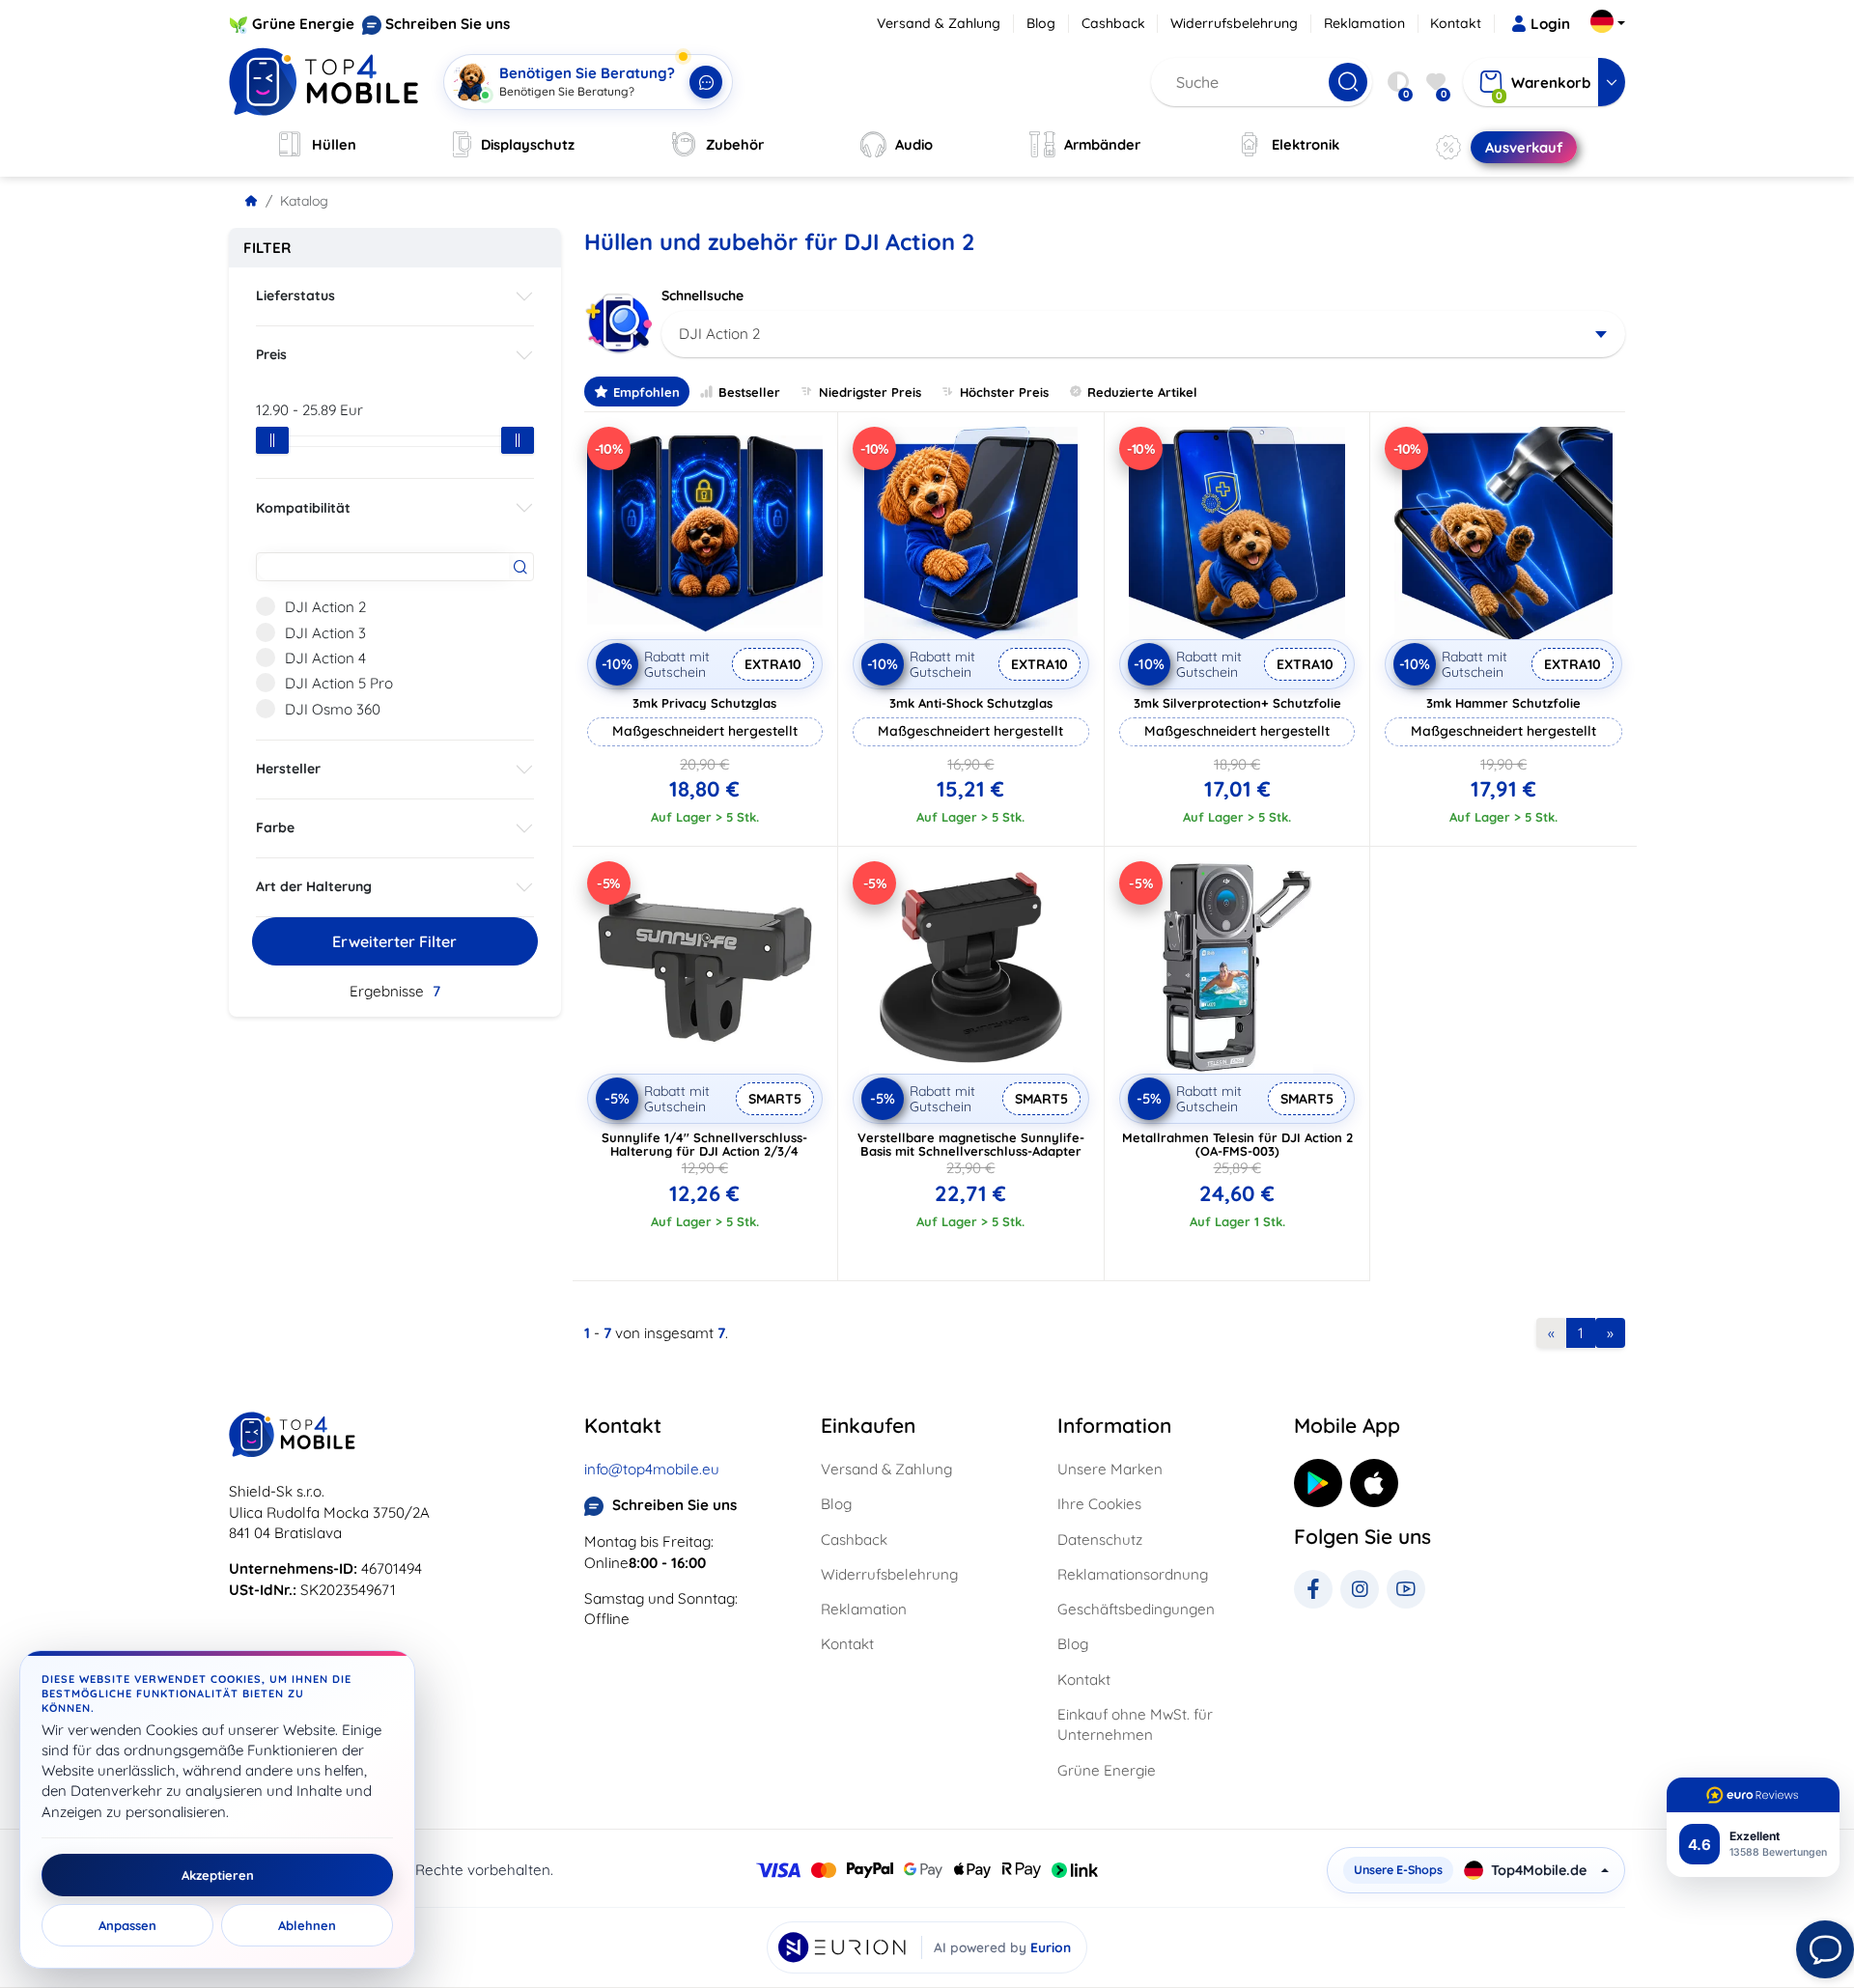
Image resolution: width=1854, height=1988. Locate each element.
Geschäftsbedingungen (1136, 1609)
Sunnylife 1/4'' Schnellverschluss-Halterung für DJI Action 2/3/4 (704, 1144)
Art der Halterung (314, 886)
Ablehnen (307, 1925)
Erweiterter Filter (394, 941)
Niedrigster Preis (870, 392)
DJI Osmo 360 (333, 709)
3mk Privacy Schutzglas (704, 703)
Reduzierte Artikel (1142, 392)
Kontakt (1456, 23)
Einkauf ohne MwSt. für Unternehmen (1135, 1724)
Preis (271, 354)
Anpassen (127, 1925)
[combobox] (1144, 334)
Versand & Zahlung (939, 23)
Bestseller (749, 392)
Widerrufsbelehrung (1234, 23)
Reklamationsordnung (1133, 1574)
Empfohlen (646, 392)
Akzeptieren (218, 1875)
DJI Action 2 (325, 607)
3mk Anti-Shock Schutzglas (971, 703)
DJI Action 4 (325, 658)
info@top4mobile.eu (652, 1469)
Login (1550, 24)
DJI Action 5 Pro (339, 683)
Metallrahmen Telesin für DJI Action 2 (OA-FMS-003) (1237, 1144)
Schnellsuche (702, 295)
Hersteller (288, 769)
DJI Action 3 (325, 633)
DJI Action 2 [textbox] (719, 334)
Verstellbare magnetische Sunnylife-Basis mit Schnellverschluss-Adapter (971, 1144)
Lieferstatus (295, 295)
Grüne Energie (303, 24)
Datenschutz (1100, 1540)
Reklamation (1364, 23)
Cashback (1113, 23)
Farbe (275, 827)
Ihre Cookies (1099, 1504)
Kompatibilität (303, 508)
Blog (1041, 23)
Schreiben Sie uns (448, 24)
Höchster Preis (1004, 392)
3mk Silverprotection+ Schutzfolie (1237, 703)
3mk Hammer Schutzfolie (1503, 703)
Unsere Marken (1110, 1469)
